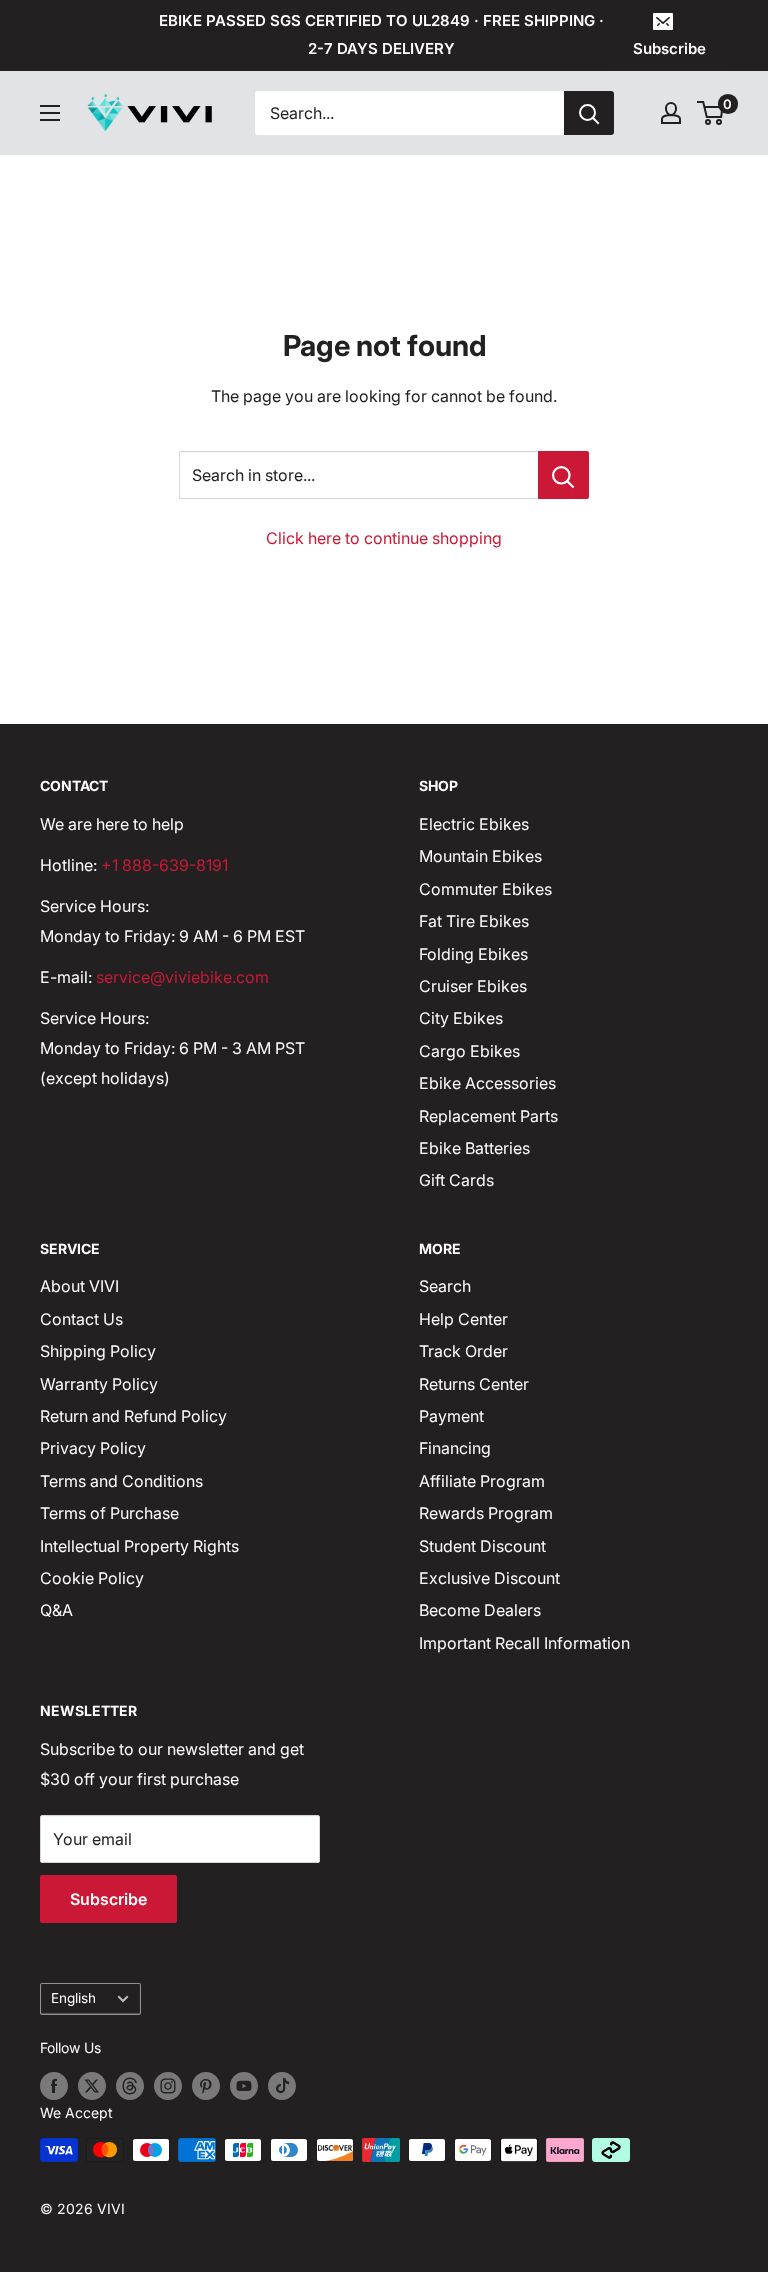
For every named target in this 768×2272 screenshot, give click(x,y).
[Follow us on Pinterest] (206, 2086)
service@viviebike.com (182, 977)
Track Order (463, 1351)
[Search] (589, 113)
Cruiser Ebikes (473, 986)
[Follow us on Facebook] (54, 2086)
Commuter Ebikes (485, 889)
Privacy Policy (93, 1448)
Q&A (56, 1610)
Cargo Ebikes (469, 1051)
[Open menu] (50, 113)
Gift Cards (456, 1180)
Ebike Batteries (474, 1148)
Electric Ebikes (474, 824)
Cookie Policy (92, 1578)
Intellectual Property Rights (139, 1546)
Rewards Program (486, 1513)
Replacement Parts (488, 1116)
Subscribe (669, 48)
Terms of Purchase (109, 1513)
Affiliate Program (482, 1481)
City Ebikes (461, 1018)
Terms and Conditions (121, 1481)
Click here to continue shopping (384, 538)
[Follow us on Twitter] (92, 2086)
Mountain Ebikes (480, 856)
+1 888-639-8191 (164, 865)
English (73, 1998)
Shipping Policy (98, 1351)
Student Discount (482, 1546)
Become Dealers (480, 1610)
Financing (455, 1448)
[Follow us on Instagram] (168, 2086)
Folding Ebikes (473, 954)
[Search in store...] (563, 475)
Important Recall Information (524, 1643)
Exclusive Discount (489, 1578)
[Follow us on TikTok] (282, 2086)
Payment (451, 1416)
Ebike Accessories (487, 1083)
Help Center (463, 1319)
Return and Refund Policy (133, 1416)
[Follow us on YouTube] (244, 2086)
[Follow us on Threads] (130, 2086)
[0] (711, 113)
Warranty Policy (99, 1384)
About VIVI (79, 1286)
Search (445, 1286)
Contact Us (81, 1319)
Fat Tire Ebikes (474, 921)
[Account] (671, 113)
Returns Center (474, 1384)
